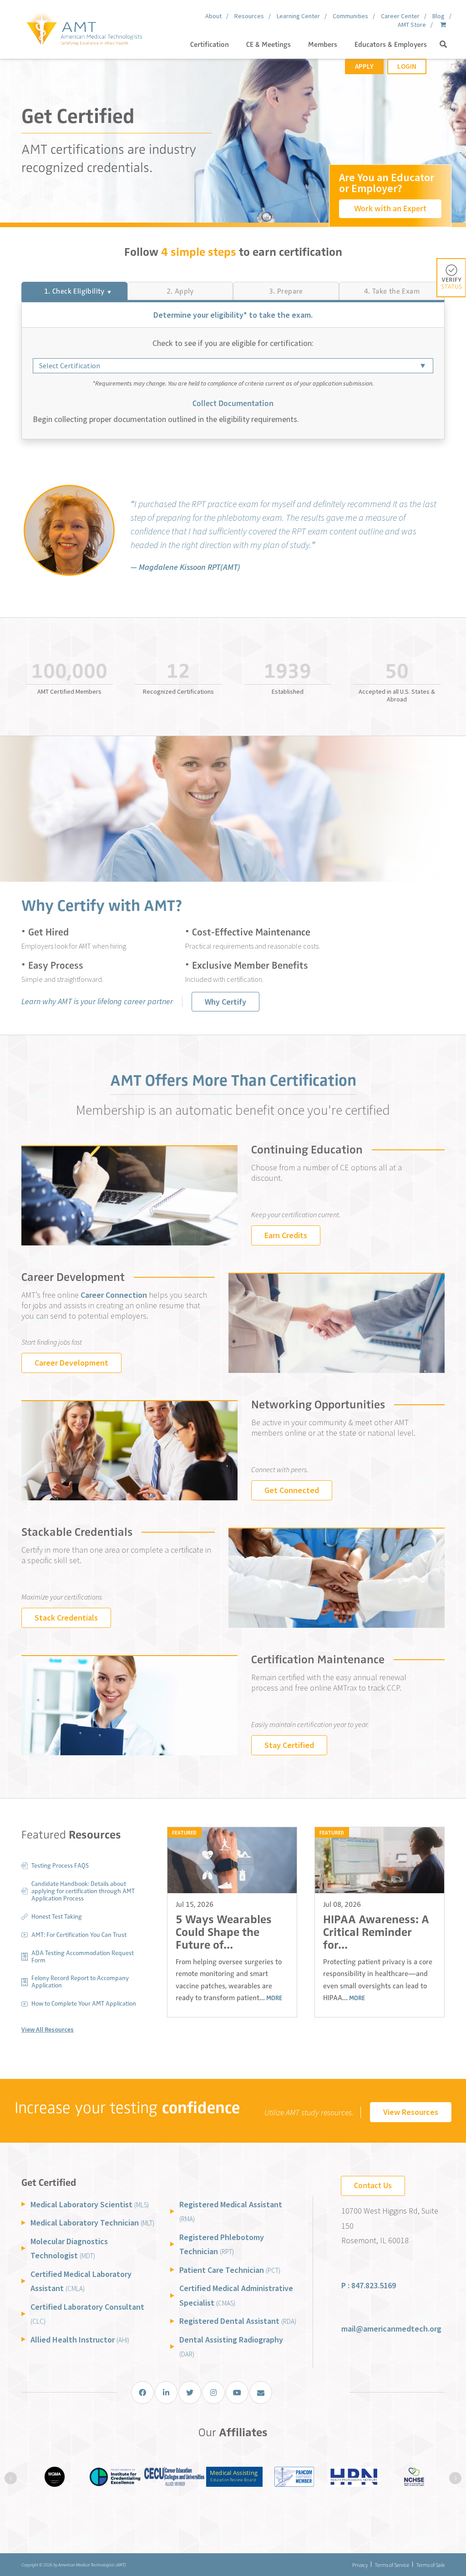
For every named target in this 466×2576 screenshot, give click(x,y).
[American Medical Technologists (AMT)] (84, 27)
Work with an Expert (390, 208)
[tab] (74, 291)
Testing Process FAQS (60, 1866)
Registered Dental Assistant (238, 2321)
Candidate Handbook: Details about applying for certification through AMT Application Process (83, 1891)
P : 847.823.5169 (369, 2285)
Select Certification (70, 366)
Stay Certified (289, 1745)
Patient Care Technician (230, 2270)
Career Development (71, 1363)
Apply (364, 66)
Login (407, 66)
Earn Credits (286, 1235)
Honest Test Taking (57, 1917)
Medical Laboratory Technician (92, 2223)
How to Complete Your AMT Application (84, 2004)
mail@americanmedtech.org (391, 2329)
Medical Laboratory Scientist (90, 2204)
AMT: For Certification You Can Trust (79, 1935)
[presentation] (11, 2478)
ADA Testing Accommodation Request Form (83, 1957)
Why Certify (225, 1002)
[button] (443, 45)
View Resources (411, 2112)
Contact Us (373, 2185)
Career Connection (114, 1295)
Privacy (360, 2565)
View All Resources (48, 2029)
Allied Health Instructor (80, 2340)
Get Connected (292, 1490)
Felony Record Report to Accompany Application (80, 1982)
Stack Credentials (66, 1618)
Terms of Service (392, 2565)
